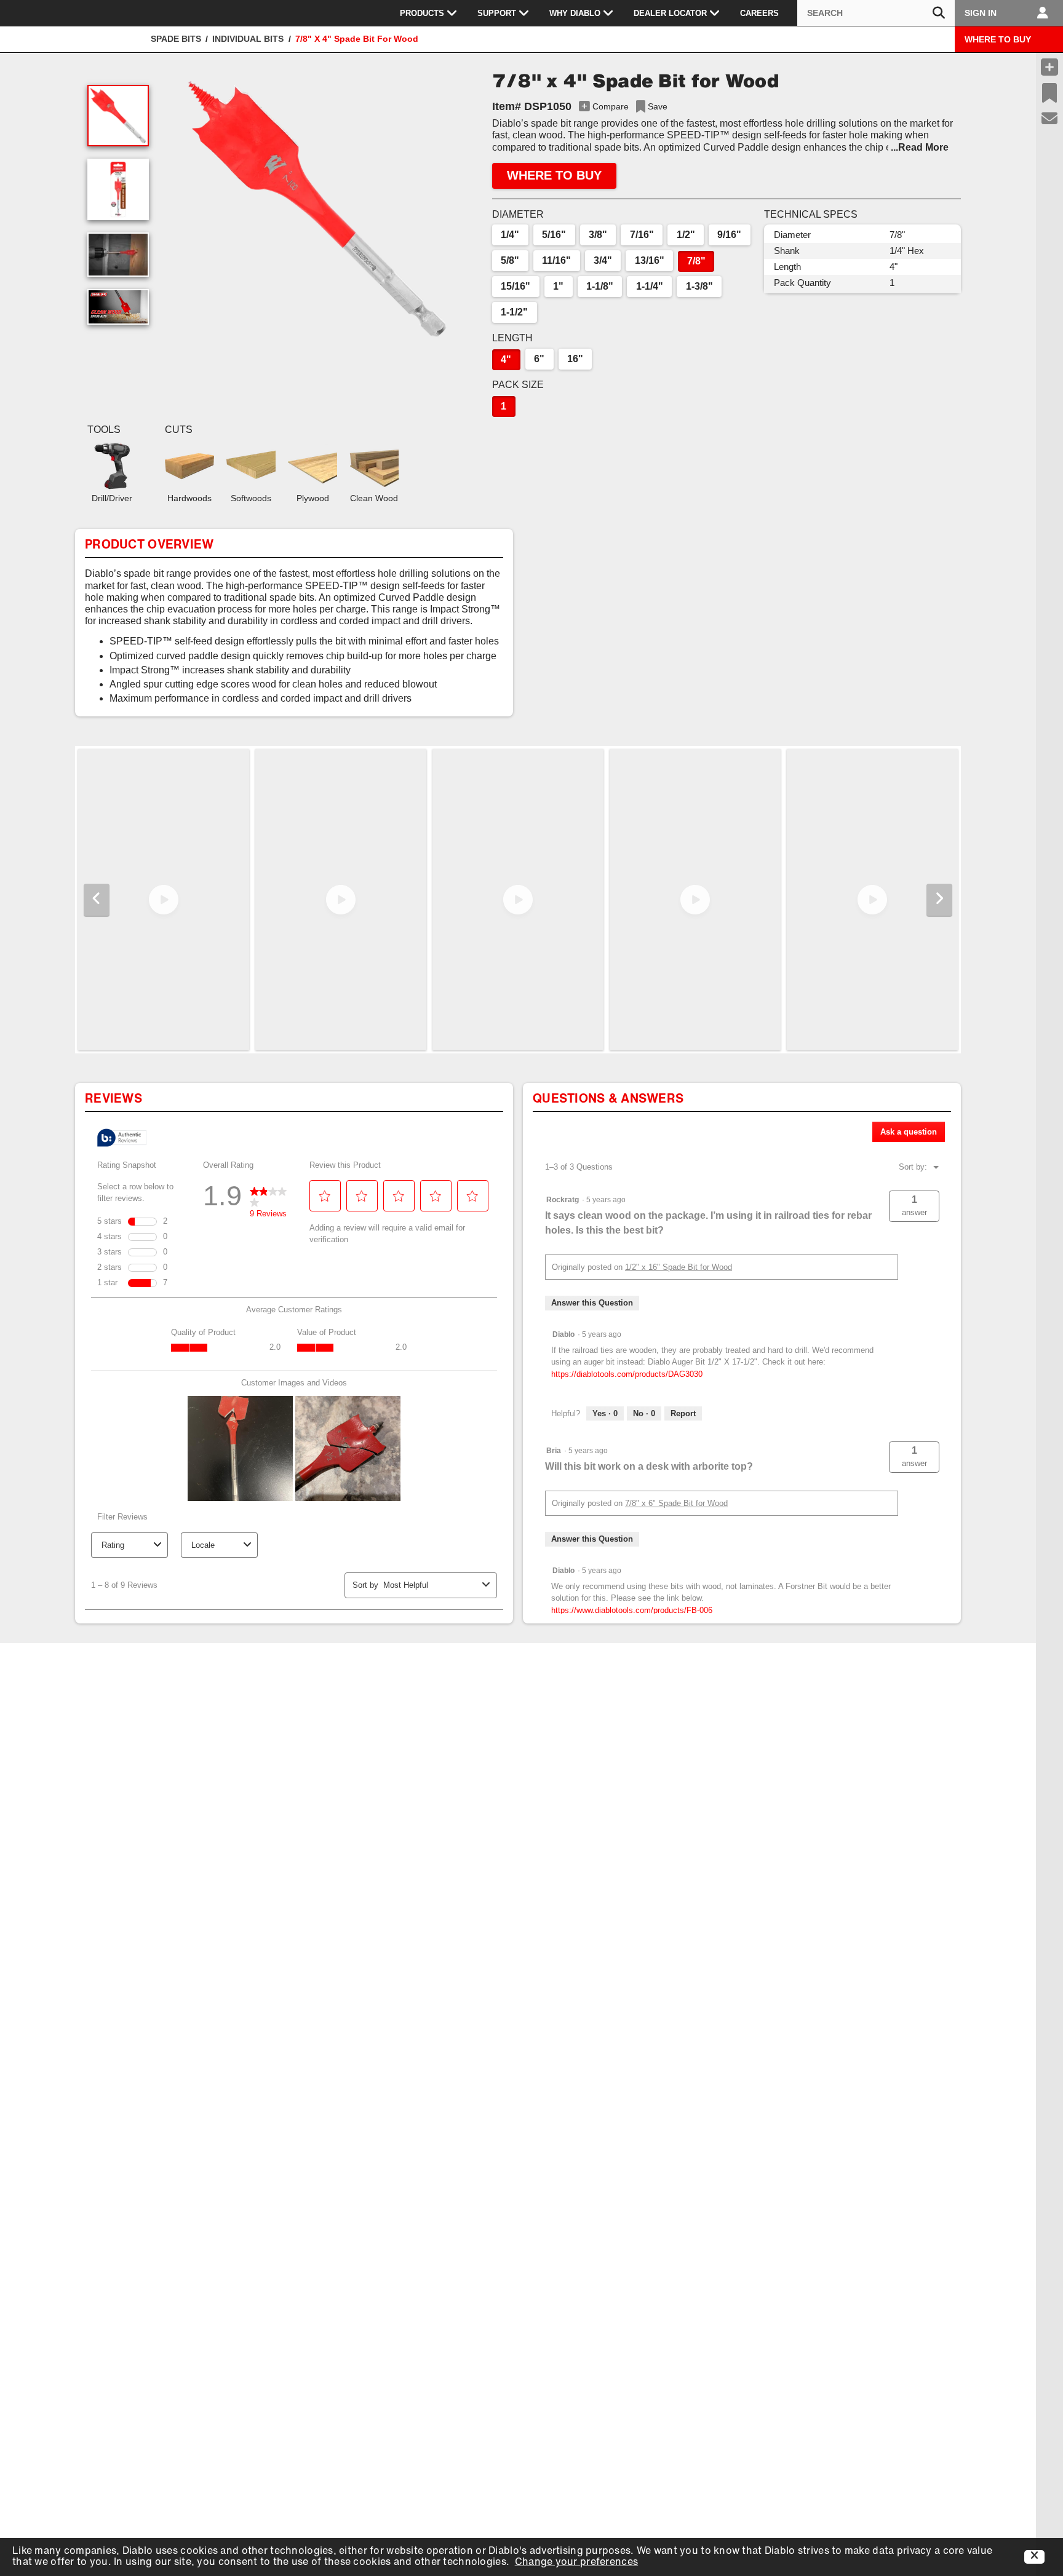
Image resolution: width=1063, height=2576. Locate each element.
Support (497, 13)
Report (683, 1413)
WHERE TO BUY (998, 39)
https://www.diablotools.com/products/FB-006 (632, 1610)
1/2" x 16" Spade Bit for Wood (679, 1267)
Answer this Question (592, 1303)
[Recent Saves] (1049, 93)
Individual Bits (248, 39)
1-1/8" (600, 286)
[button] (317, 209)
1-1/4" (650, 286)
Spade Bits (176, 39)
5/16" (554, 235)
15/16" (516, 286)
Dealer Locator (670, 13)
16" (575, 359)
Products (422, 13)
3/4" (603, 260)
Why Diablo (575, 13)
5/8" (510, 260)
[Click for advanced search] (939, 13)
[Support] (1050, 119)
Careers (759, 13)
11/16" (556, 260)
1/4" (510, 235)
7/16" (642, 235)
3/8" (598, 235)
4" (506, 359)
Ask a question (909, 1132)
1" (558, 286)
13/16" (650, 260)
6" (539, 359)
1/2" (686, 235)
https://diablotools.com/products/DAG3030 (627, 1374)
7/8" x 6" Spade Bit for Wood (676, 1503)
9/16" (729, 235)
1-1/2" (514, 312)
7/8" (696, 261)
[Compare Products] (1049, 67)
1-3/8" (699, 286)
